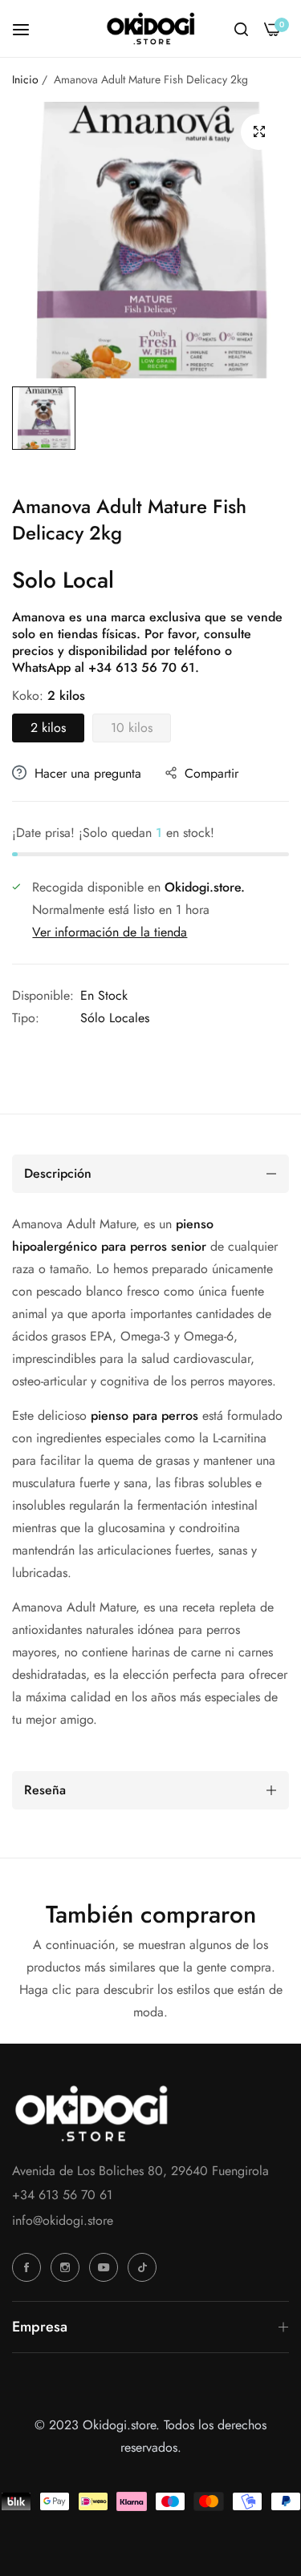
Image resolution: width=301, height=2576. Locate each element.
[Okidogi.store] (151, 28)
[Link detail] (29, 2267)
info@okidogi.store (63, 2220)
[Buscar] (241, 29)
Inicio (25, 79)
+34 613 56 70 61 (142, 667)
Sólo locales (115, 1018)
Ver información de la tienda (110, 932)
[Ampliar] (259, 132)
